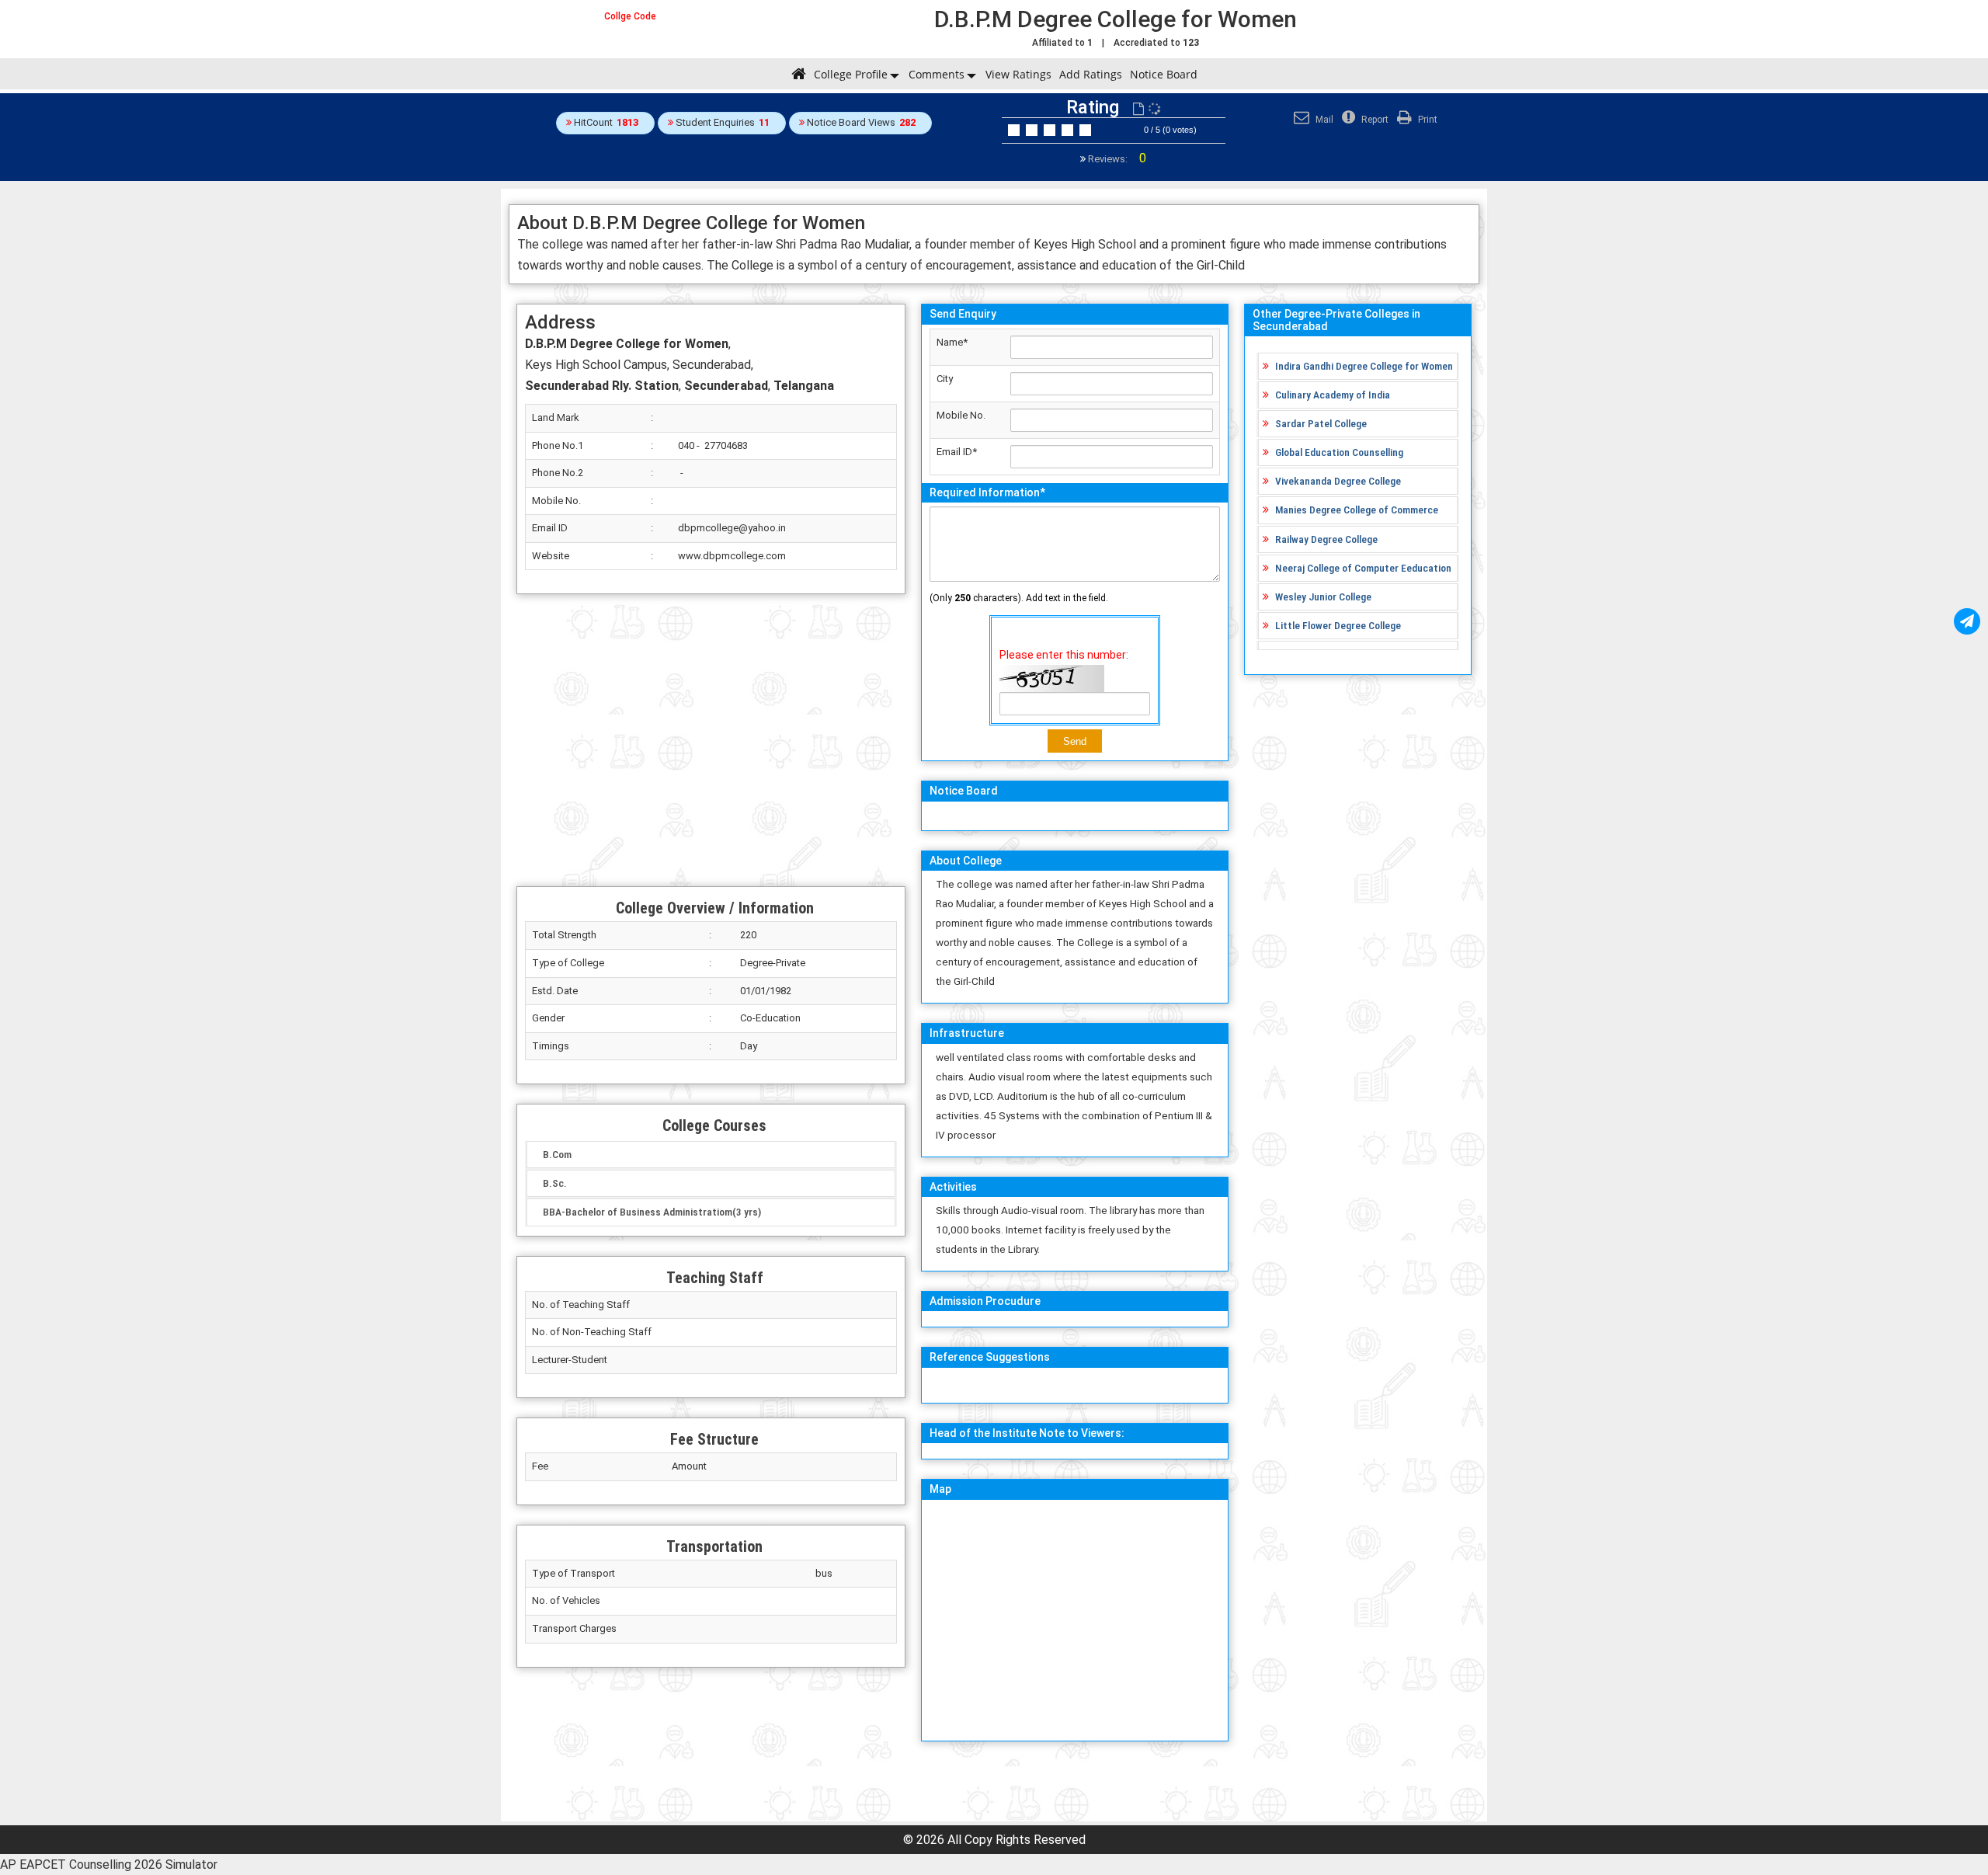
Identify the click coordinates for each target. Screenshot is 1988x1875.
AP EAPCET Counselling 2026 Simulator (109, 1865)
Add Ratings (1091, 74)
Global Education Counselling (1339, 452)
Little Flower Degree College (1338, 625)
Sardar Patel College (1321, 423)
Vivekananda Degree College (1338, 481)
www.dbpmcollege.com (732, 556)
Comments (937, 74)
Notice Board (1164, 74)
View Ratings (1018, 74)
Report (1374, 120)
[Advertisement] (711, 740)
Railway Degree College (1326, 539)
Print (1427, 120)
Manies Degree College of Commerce (1357, 510)
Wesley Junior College (1323, 597)
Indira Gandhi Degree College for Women (1364, 366)
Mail (1323, 120)
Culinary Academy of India (1333, 395)
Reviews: (1116, 159)
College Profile (851, 74)
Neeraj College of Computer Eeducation (1363, 568)
